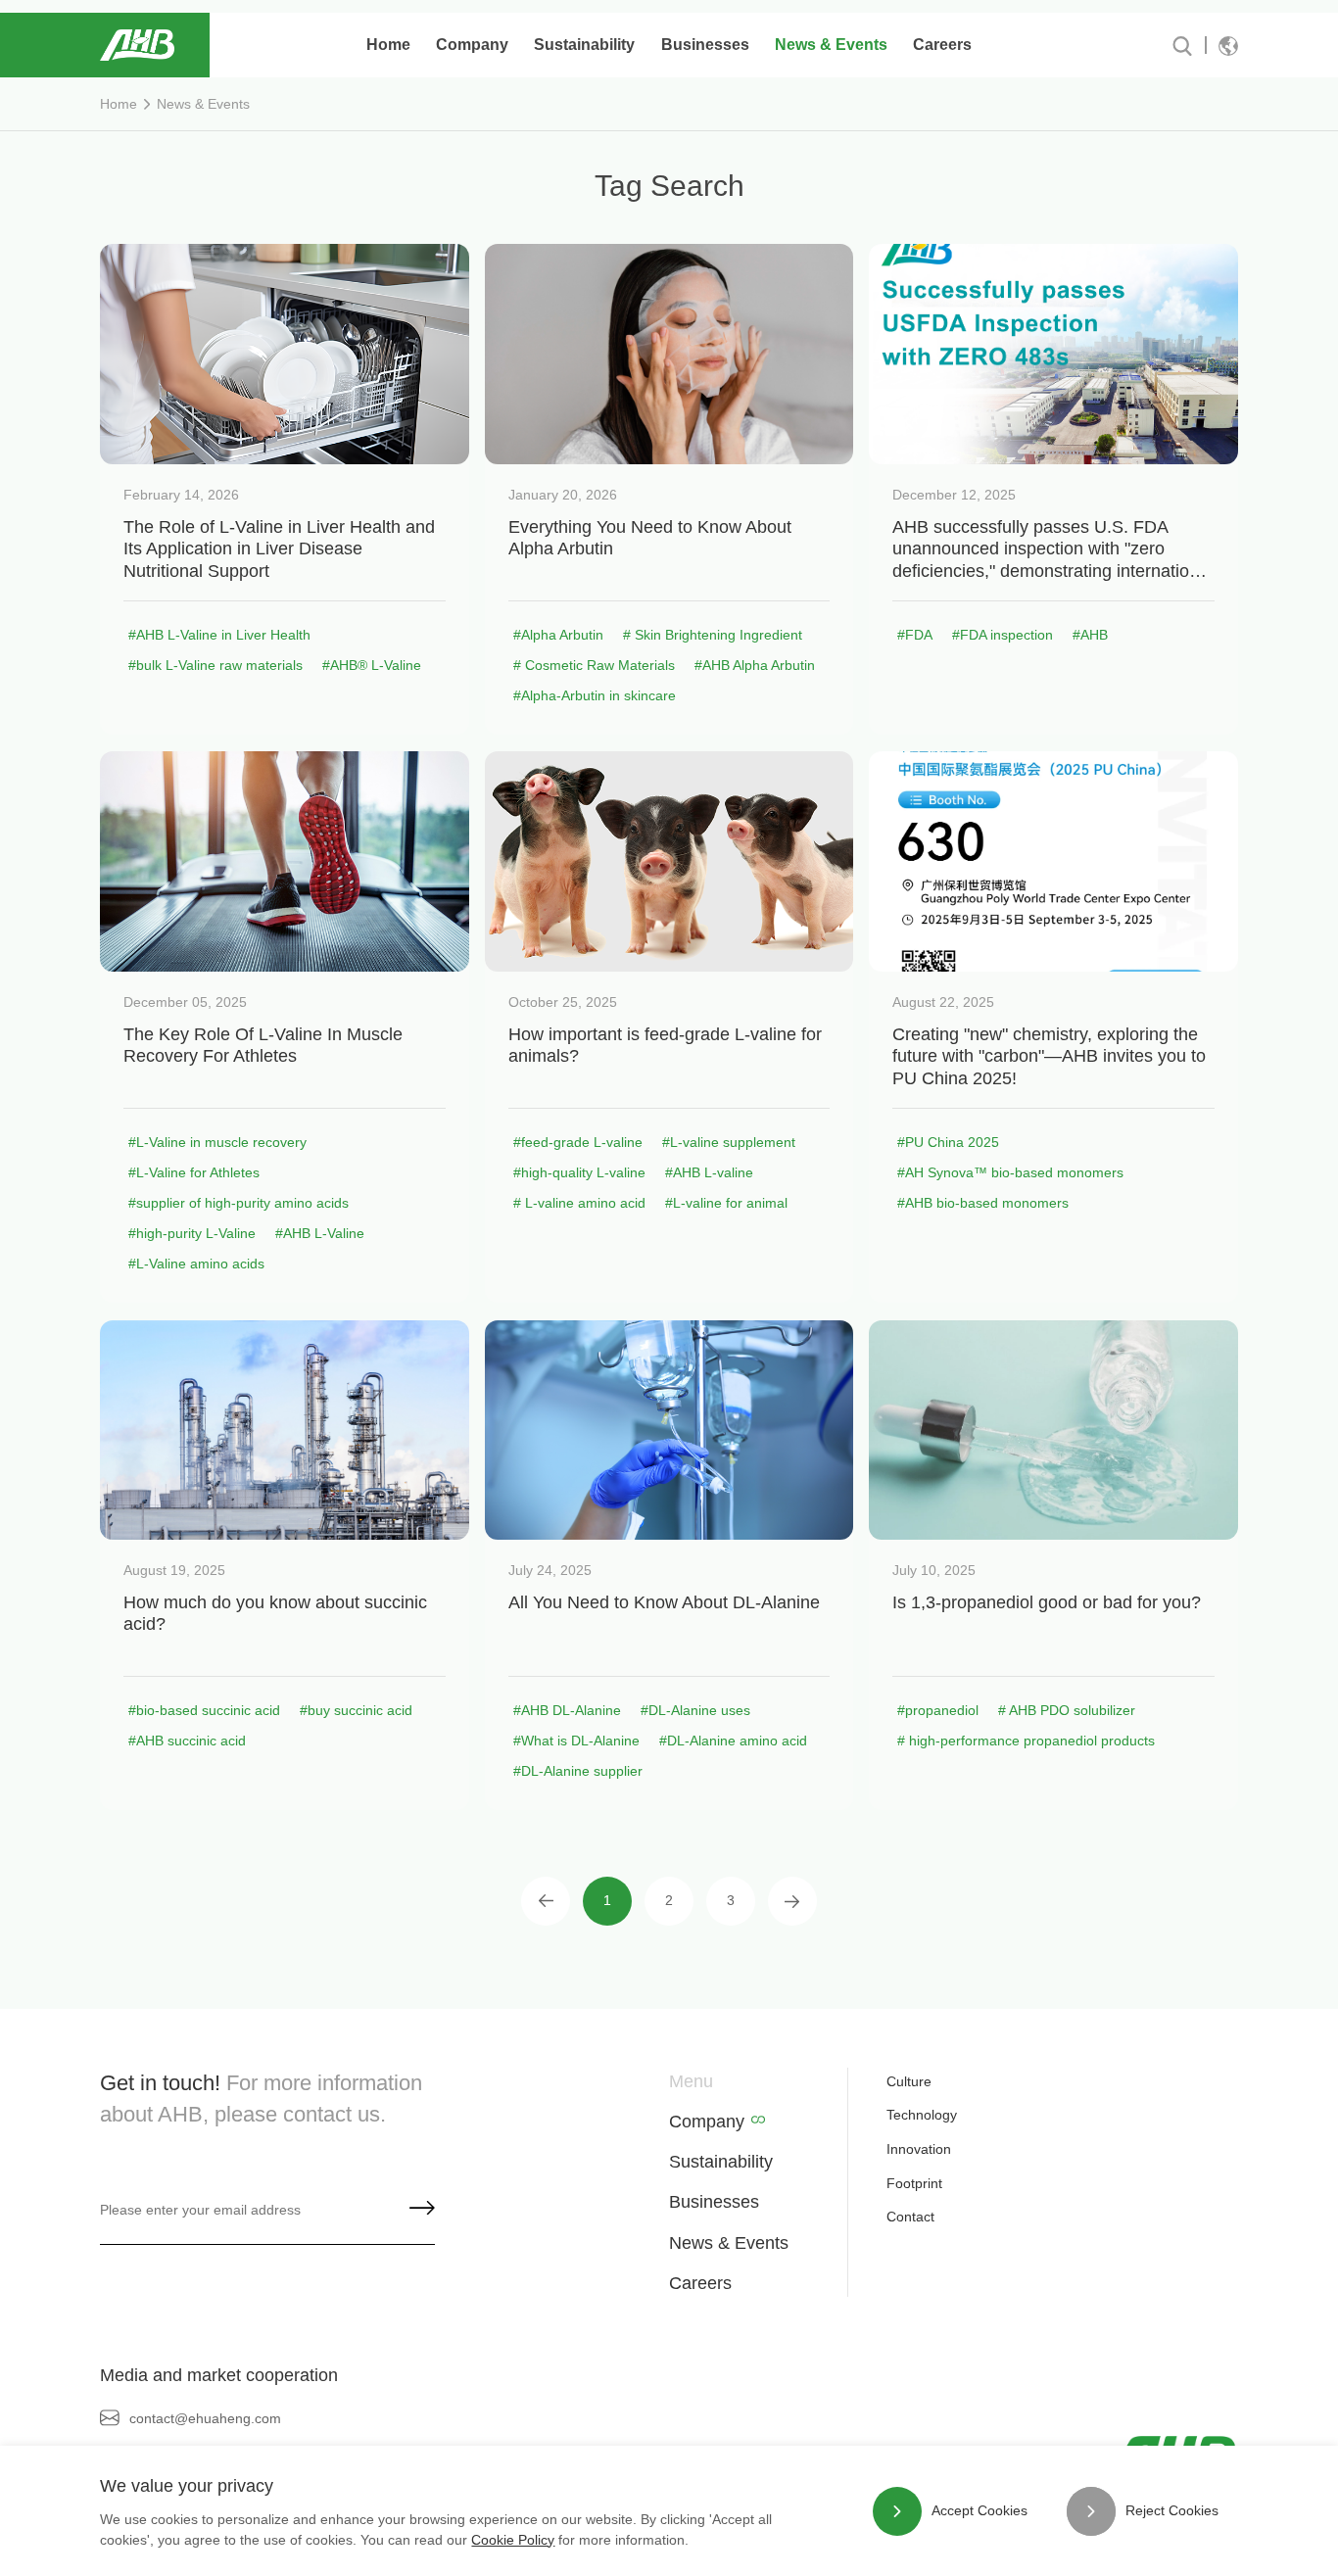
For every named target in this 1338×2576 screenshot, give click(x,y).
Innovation (919, 2149)
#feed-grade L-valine (578, 1142)
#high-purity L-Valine (192, 1233)
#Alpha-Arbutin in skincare (595, 695)
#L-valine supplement (729, 1142)
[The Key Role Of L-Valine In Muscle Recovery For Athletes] (284, 861)
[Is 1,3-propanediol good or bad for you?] (1053, 1431)
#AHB (1090, 635)
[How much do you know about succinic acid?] (284, 1431)
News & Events (203, 104)
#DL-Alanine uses (695, 1710)
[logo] (137, 45)
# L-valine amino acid (579, 1203)
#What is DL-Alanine (576, 1741)
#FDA (915, 635)
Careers (700, 2283)
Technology (922, 2115)
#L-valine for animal (726, 1203)
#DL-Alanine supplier (578, 1771)
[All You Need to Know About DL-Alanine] (669, 1431)
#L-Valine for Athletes (194, 1172)
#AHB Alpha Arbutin (755, 665)
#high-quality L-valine (579, 1172)
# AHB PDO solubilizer (1067, 1710)
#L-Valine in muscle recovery (217, 1142)
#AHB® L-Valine (372, 665)
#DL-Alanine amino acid (733, 1741)
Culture (909, 2081)
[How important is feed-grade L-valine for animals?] (669, 861)
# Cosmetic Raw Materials (594, 665)
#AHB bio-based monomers (983, 1203)
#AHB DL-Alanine (567, 1710)
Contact (910, 2217)
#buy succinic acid (356, 1710)
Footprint (914, 2183)
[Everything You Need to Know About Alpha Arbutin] (669, 354)
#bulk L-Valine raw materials (215, 665)
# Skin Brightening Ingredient (713, 635)
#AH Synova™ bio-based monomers (1010, 1172)
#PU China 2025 (948, 1142)
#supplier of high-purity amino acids (239, 1203)
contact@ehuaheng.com (205, 2418)
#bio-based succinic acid (204, 1710)
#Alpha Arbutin (558, 635)
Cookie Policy (513, 2540)
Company (707, 2122)
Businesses (714, 2202)
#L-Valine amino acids (196, 1264)
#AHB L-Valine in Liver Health (219, 635)
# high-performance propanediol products (1026, 1741)
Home (388, 45)
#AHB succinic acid (187, 1741)
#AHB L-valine (709, 1172)
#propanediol (938, 1710)
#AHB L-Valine (320, 1233)
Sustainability (721, 2162)
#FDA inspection (1003, 635)
